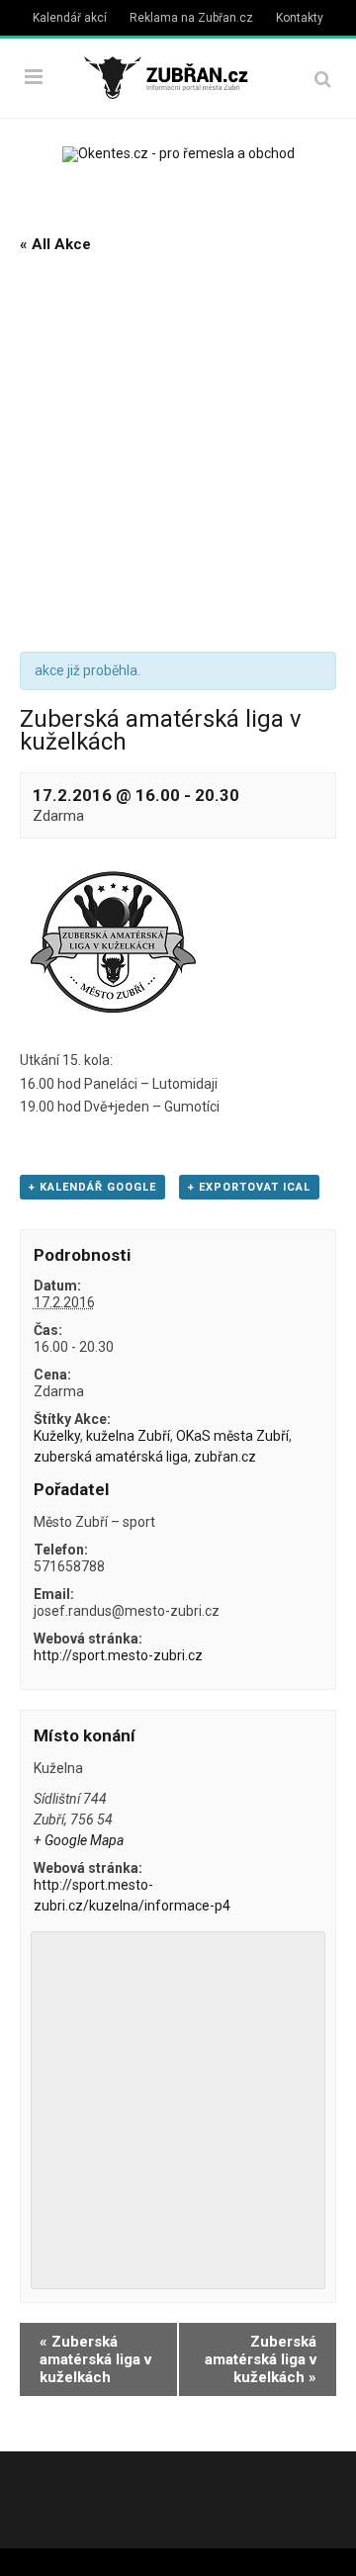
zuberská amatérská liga (111, 1457)
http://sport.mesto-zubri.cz (118, 1655)
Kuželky (57, 1436)
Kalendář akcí (70, 18)
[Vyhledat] (323, 79)
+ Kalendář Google (92, 1187)
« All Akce (55, 244)
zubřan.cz (225, 1457)
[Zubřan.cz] (178, 76)
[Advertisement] (178, 454)
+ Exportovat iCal (249, 1187)
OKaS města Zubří (232, 1436)
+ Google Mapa (79, 1840)
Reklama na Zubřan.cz (191, 18)
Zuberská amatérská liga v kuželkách (95, 2359)
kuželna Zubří (128, 1436)
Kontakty (300, 18)
